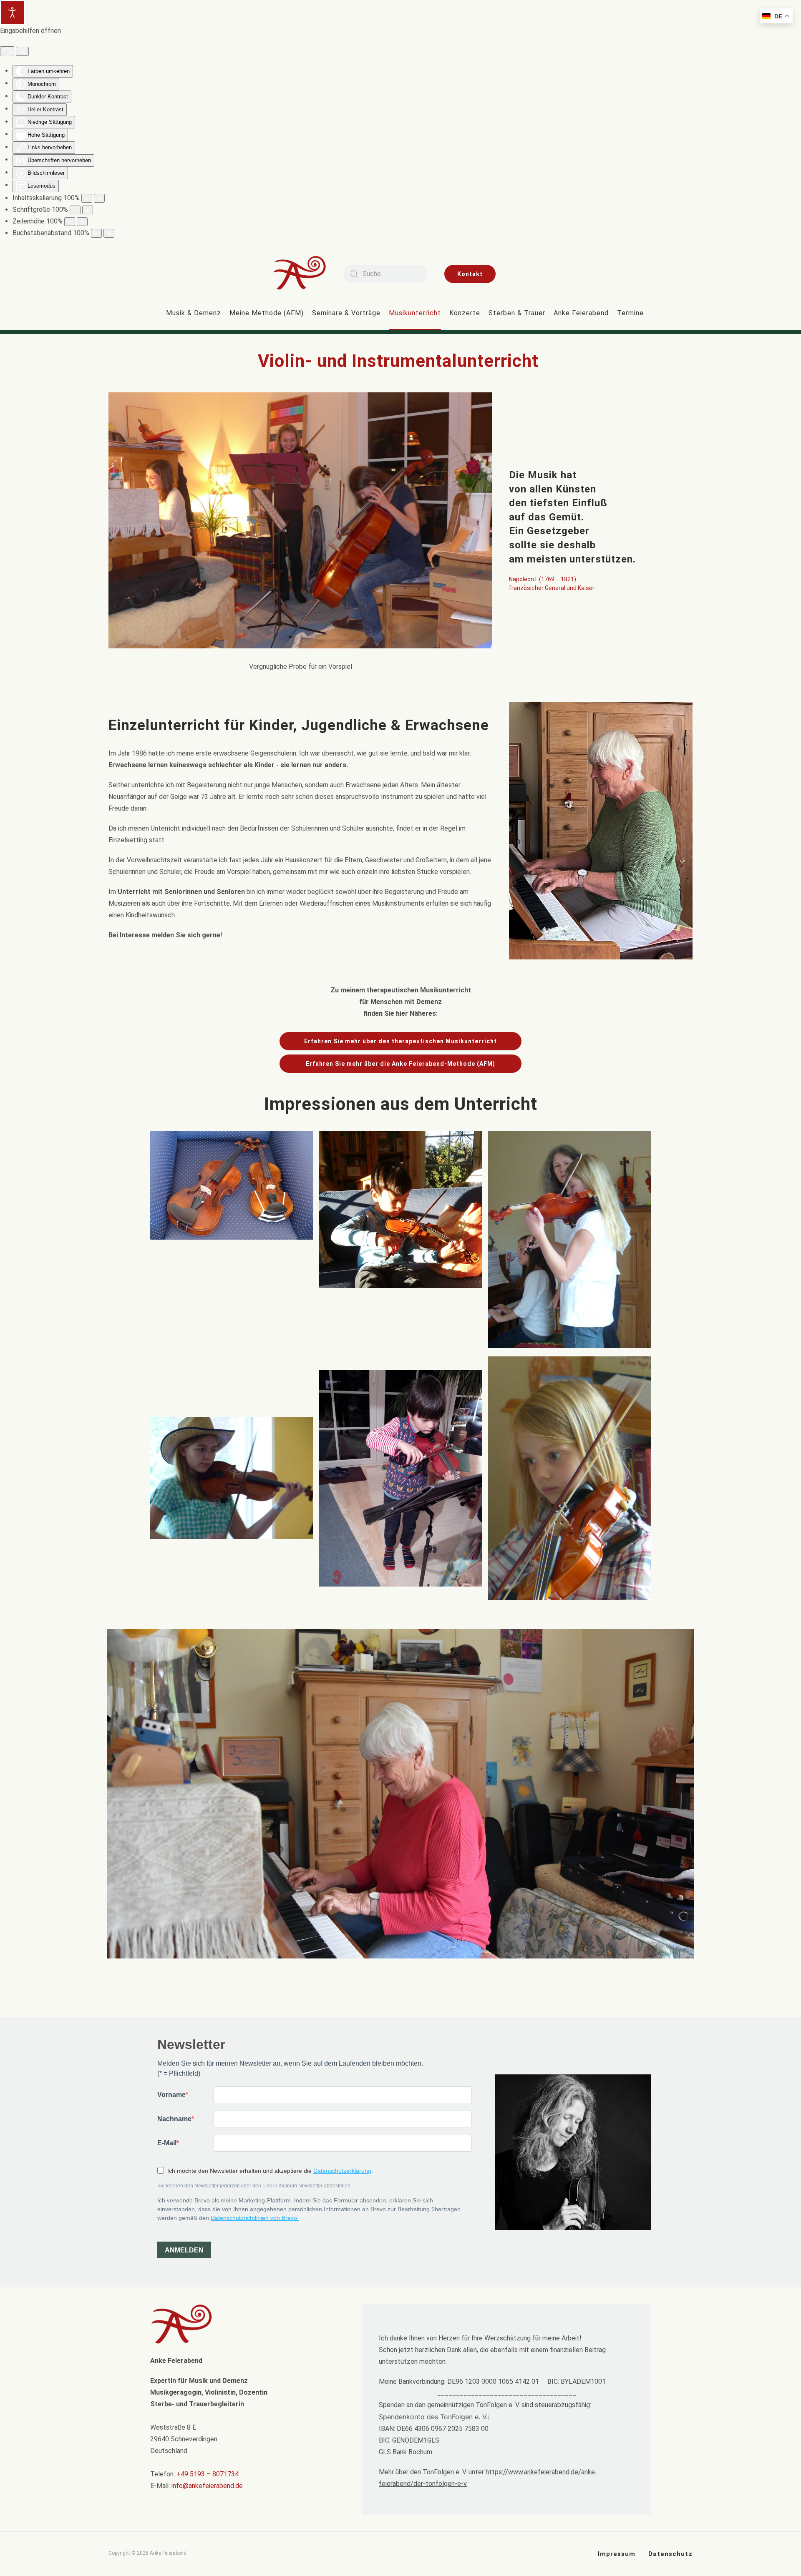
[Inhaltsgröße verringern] (87, 198)
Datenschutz (670, 2554)
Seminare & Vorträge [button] (346, 313)
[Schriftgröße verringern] (75, 210)
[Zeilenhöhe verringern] (70, 222)
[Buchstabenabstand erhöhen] (109, 233)
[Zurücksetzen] (7, 51)
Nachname (174, 2119)
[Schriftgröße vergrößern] (88, 210)
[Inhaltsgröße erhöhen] (99, 198)
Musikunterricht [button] (415, 313)
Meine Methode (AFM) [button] (267, 313)
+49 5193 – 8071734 (208, 2474)
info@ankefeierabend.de (207, 2486)
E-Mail (167, 2143)
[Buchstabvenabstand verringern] (96, 233)
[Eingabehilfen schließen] (22, 51)
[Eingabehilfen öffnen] (13, 13)
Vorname (171, 2095)
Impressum (617, 2554)
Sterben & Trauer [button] (517, 313)
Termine (630, 313)
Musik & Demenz (194, 313)
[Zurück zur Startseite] (306, 274)
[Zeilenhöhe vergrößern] (82, 222)
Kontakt (470, 274)
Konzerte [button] (465, 313)
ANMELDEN (184, 2250)
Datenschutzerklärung (342, 2171)
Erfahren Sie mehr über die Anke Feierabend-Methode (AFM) (400, 1064)
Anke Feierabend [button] (581, 313)
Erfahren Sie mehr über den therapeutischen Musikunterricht (400, 1041)
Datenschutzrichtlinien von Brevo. (255, 2218)
